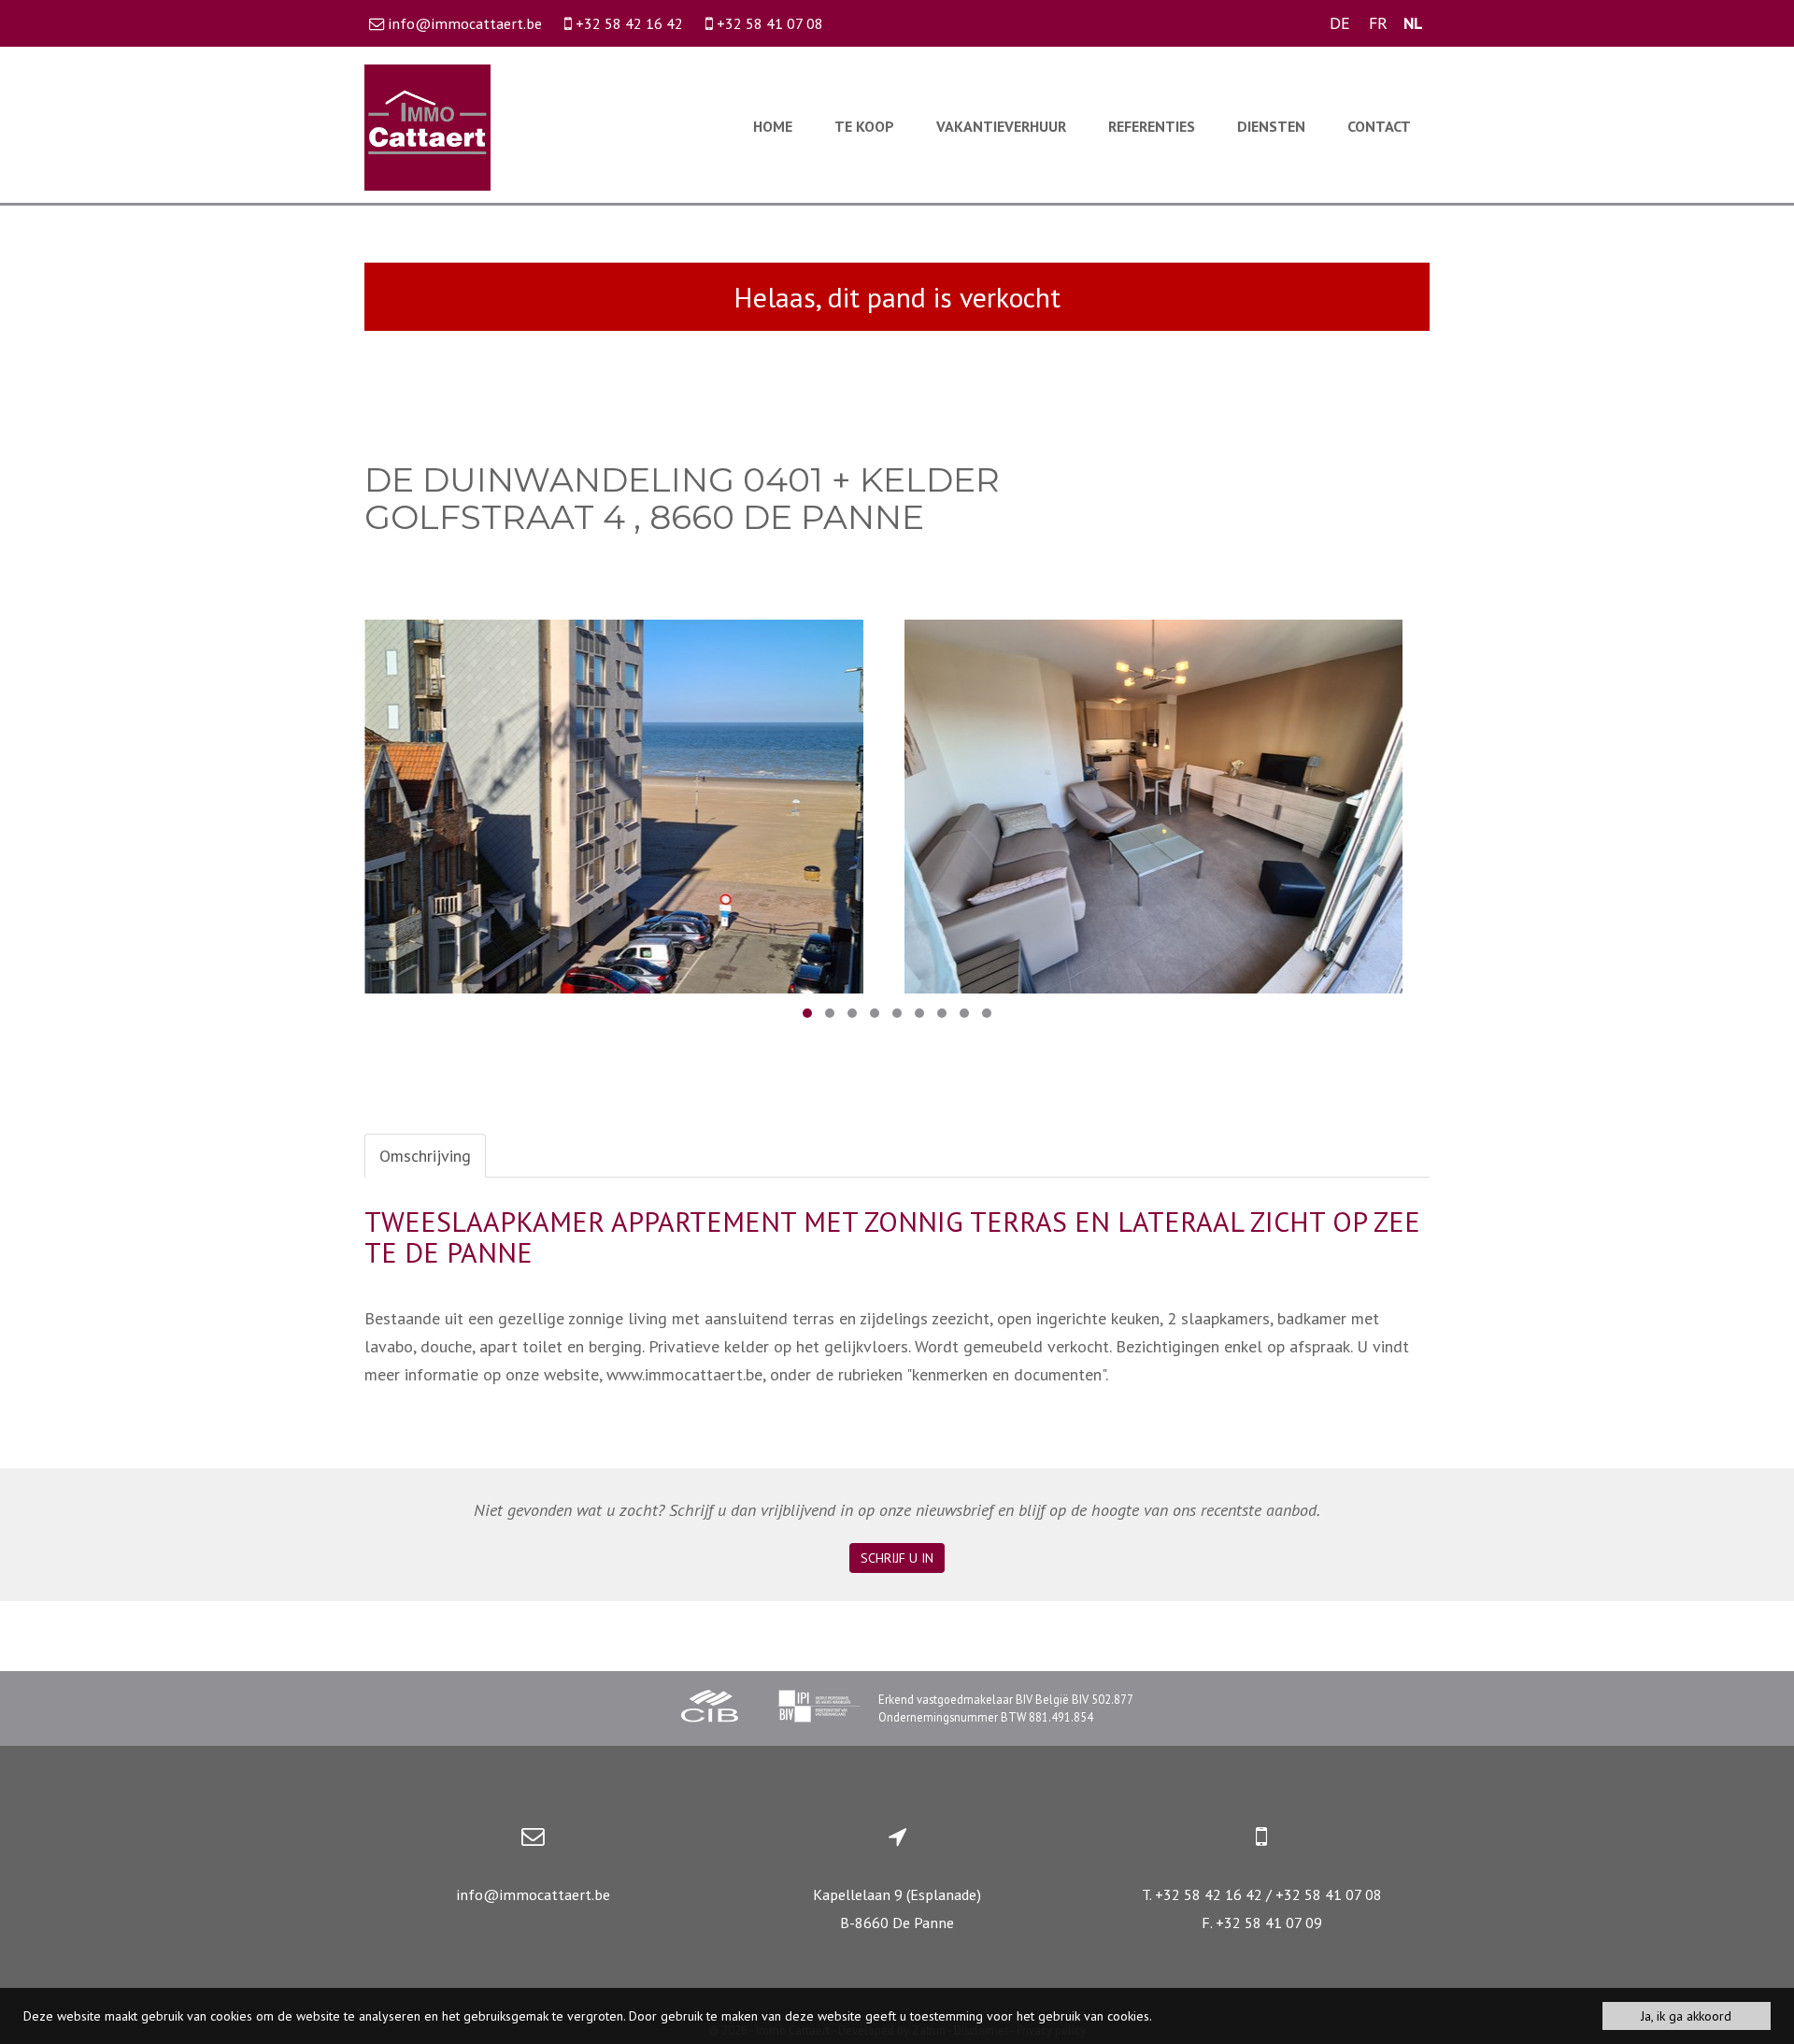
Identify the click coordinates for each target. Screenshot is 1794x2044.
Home (773, 126)
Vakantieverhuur (1001, 126)
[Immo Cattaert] (427, 126)
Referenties (1152, 126)
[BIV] (819, 1708)
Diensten (1271, 126)
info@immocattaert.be (533, 1894)
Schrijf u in (897, 1558)
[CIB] (710, 1708)
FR (1378, 23)
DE (1340, 23)
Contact (1379, 126)
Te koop (864, 126)
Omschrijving (425, 1156)
